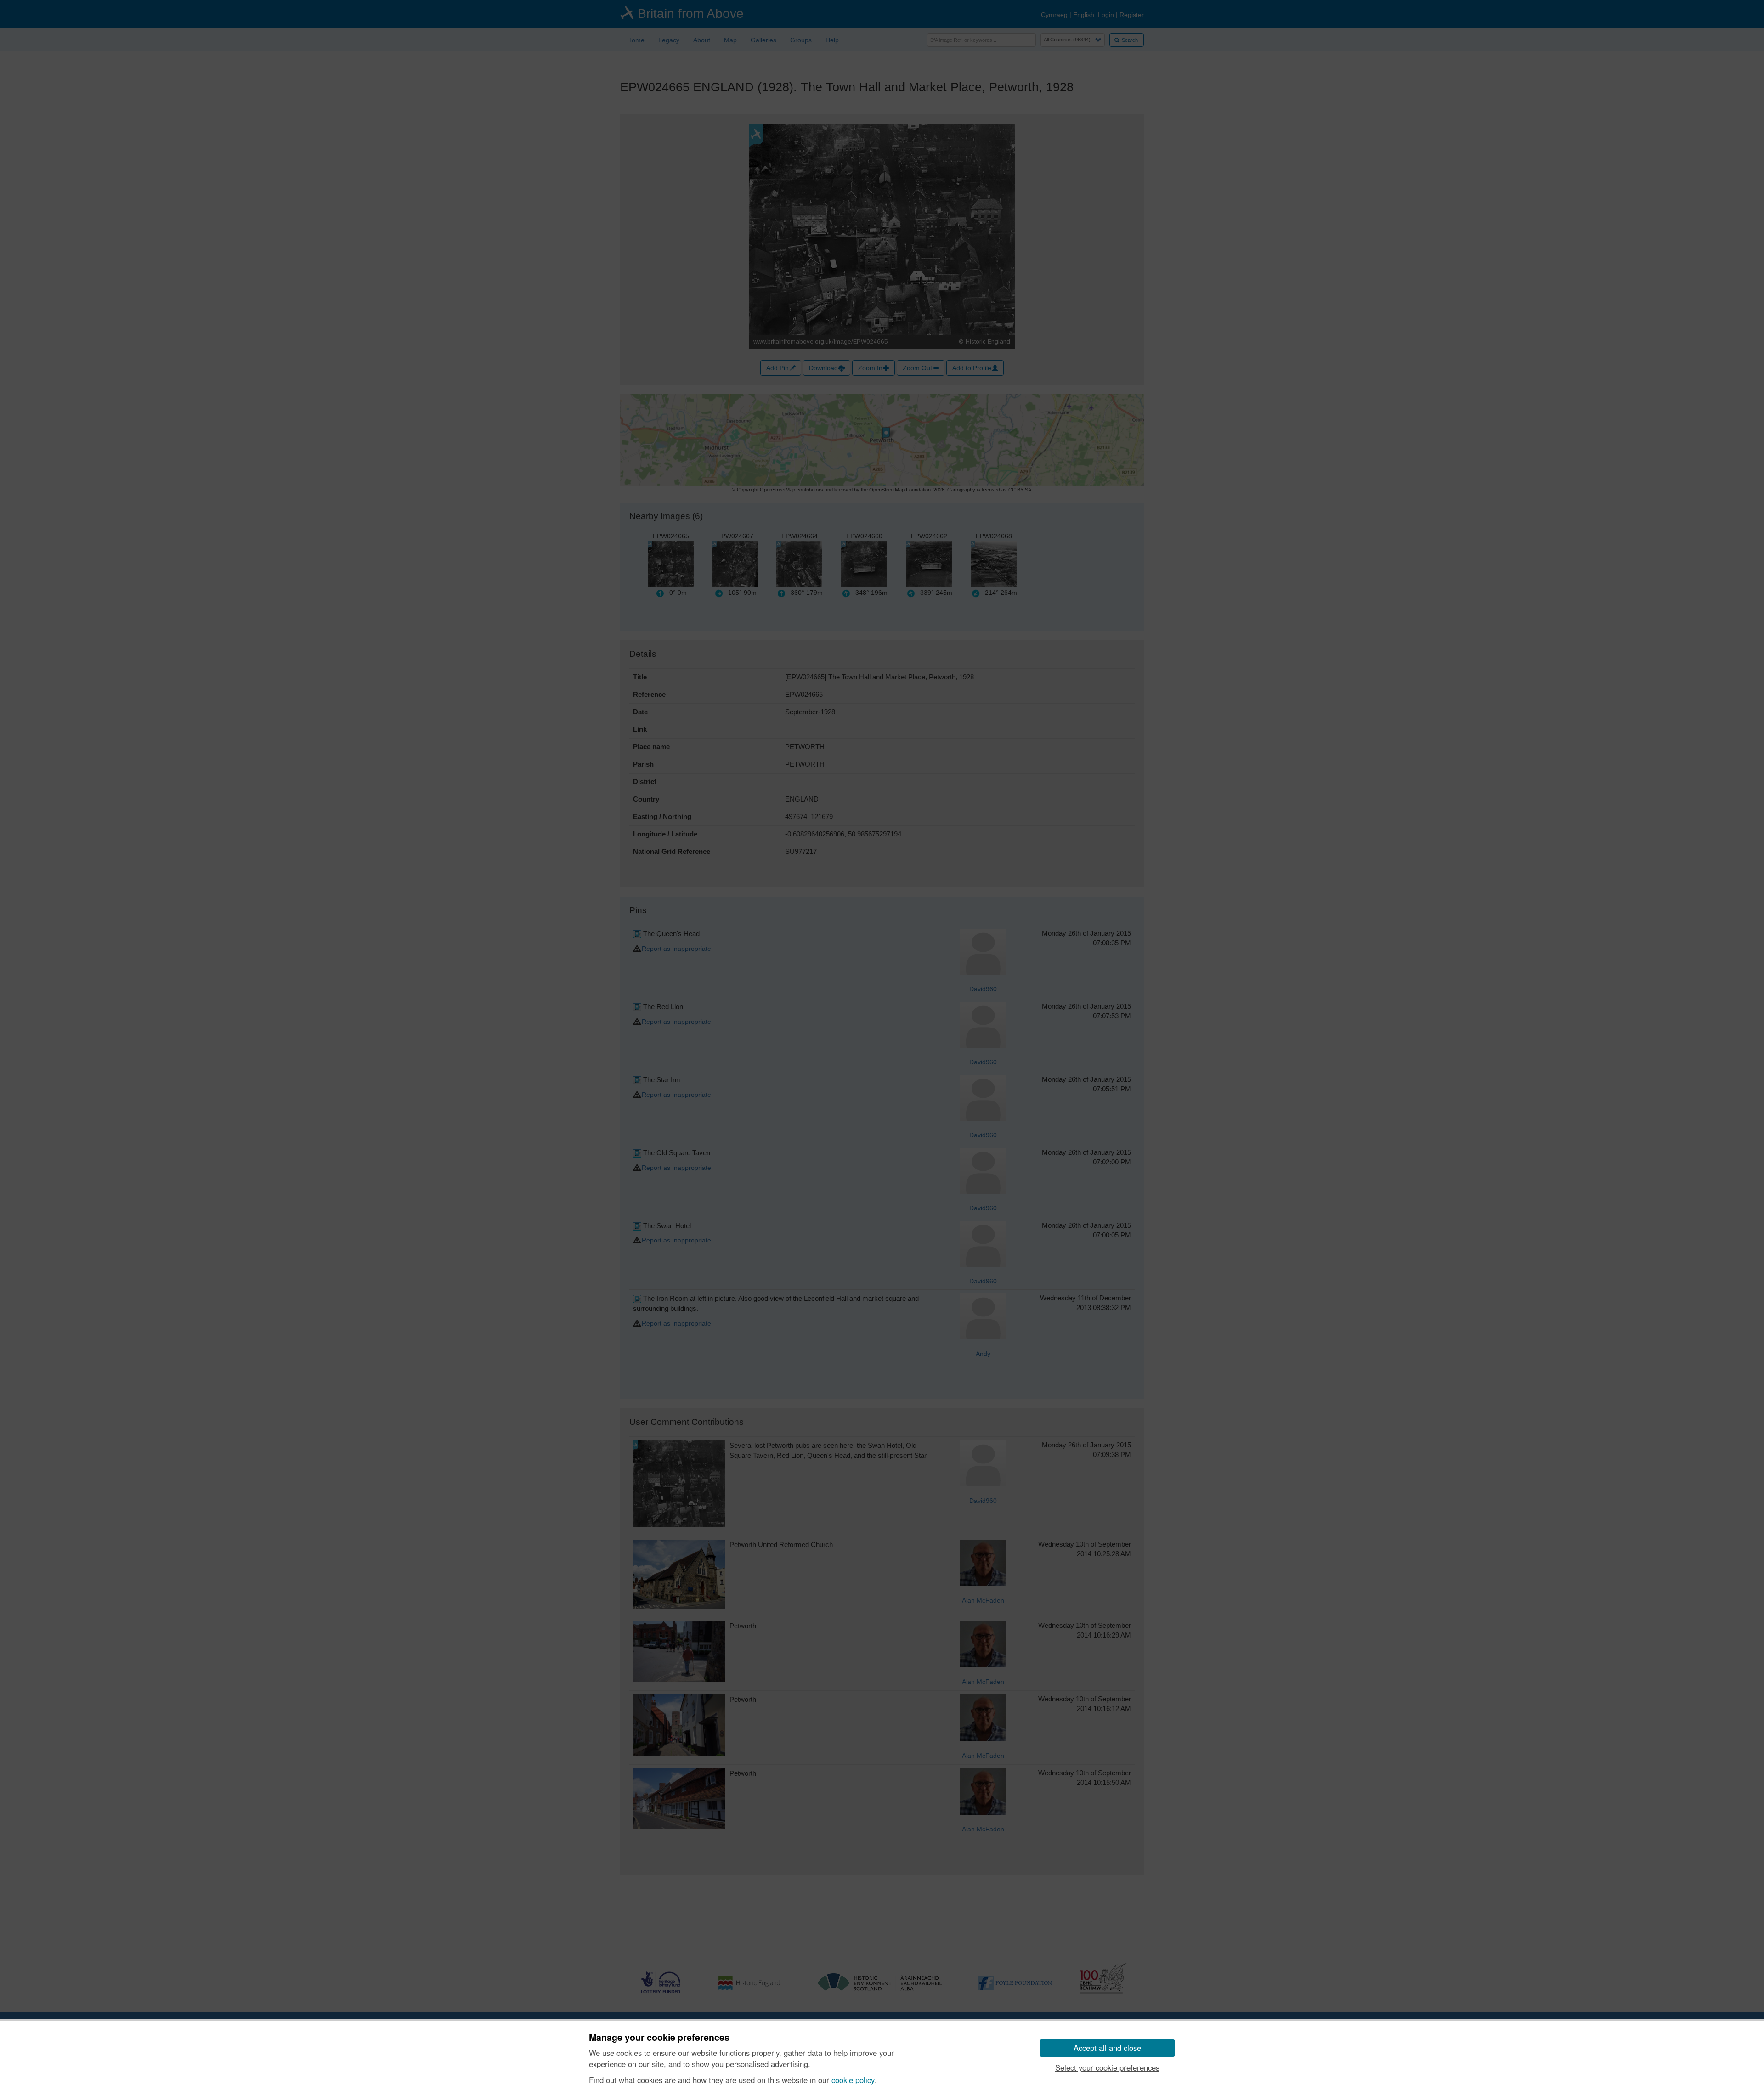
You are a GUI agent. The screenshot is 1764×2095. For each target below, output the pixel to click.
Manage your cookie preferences (659, 2038)
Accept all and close (1107, 2048)
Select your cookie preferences (1107, 2067)
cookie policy (853, 2080)
